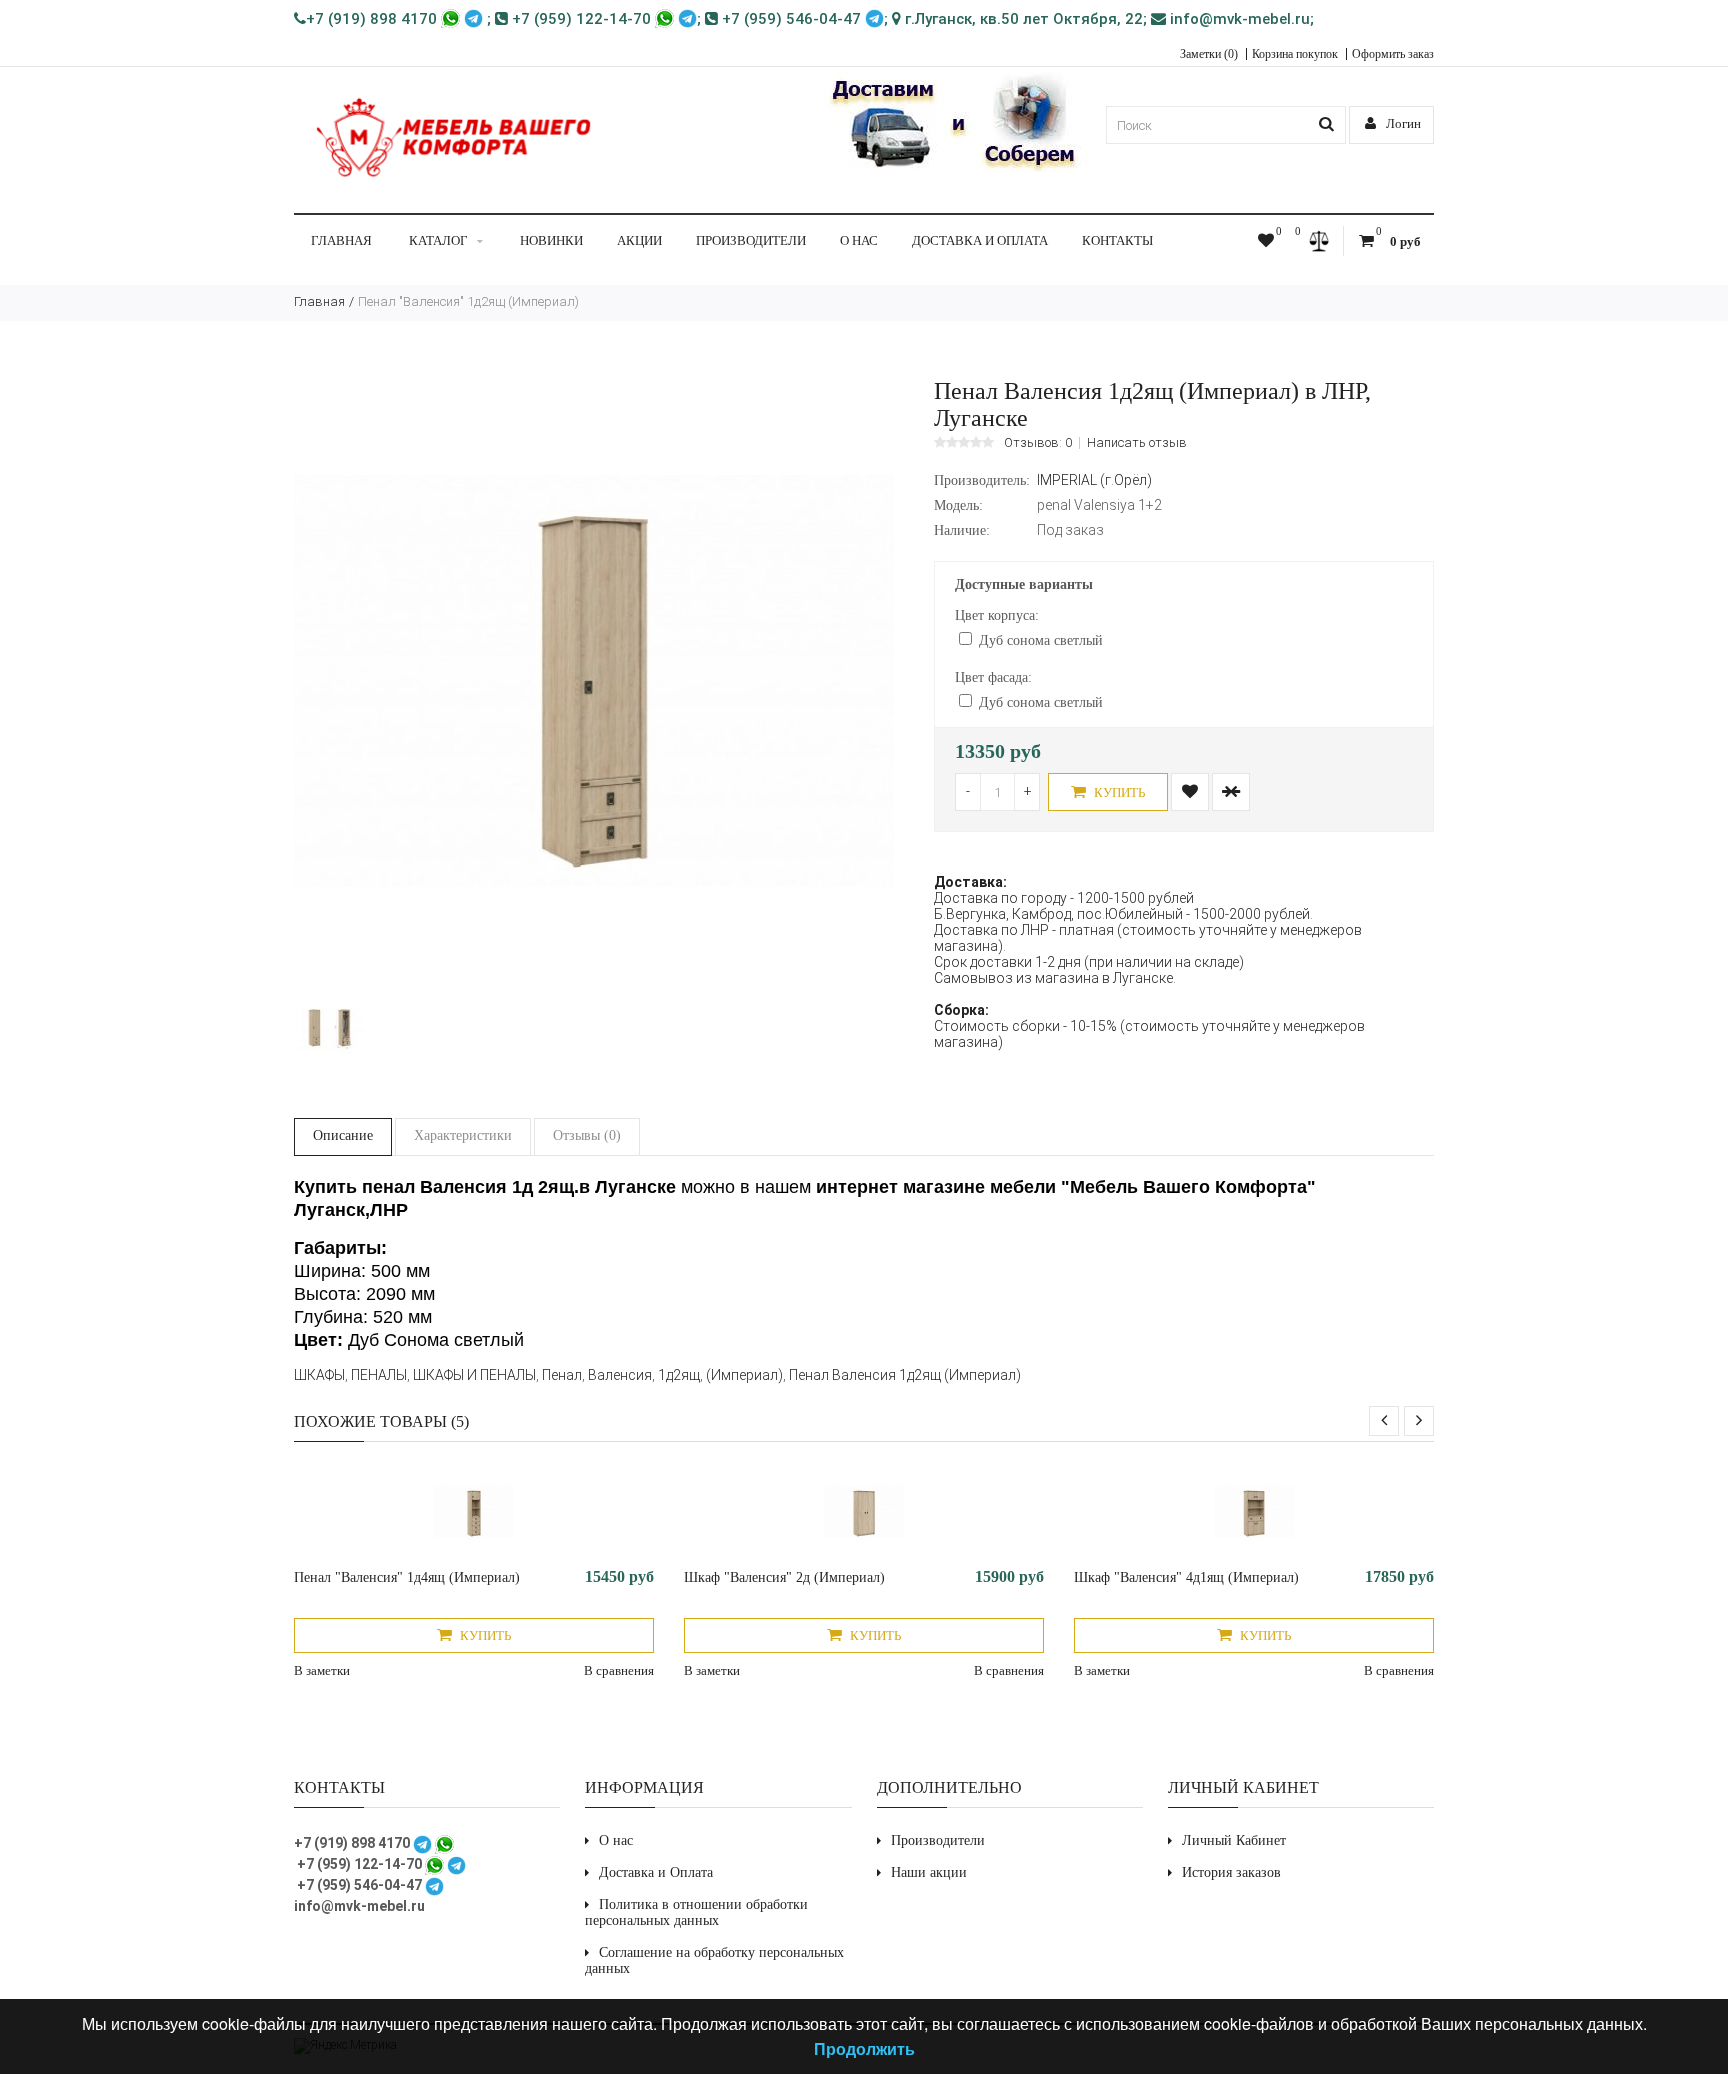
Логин (1402, 123)
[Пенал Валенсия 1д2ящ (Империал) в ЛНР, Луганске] (594, 976)
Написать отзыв (1137, 443)
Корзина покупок (1295, 54)
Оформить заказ (1393, 54)
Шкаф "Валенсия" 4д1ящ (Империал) (1186, 1577)
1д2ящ (679, 1375)
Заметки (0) (1209, 54)
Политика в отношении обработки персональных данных (696, 1912)
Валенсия (620, 1375)
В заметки (322, 1670)
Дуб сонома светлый (1041, 640)
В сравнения (619, 1670)
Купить (1118, 792)
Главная (341, 240)
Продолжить (864, 2048)
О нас (859, 240)
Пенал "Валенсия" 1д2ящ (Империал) (468, 301)
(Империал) (744, 1375)
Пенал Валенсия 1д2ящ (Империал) (905, 1375)
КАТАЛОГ (438, 240)
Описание (343, 1135)
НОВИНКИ (551, 240)
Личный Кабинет (1234, 1840)
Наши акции (929, 1872)
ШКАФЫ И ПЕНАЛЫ (474, 1375)
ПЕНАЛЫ (379, 1375)
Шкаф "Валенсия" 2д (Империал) (784, 1577)
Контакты (1117, 240)
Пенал (562, 1375)
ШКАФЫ (319, 1375)
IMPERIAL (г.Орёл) (1094, 480)
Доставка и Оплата (980, 240)
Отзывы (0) (587, 1135)
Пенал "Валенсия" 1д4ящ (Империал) (407, 1577)
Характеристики (463, 1135)
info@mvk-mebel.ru (1238, 19)
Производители (751, 240)
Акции (639, 240)
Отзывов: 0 (1038, 443)
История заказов (1231, 1872)
